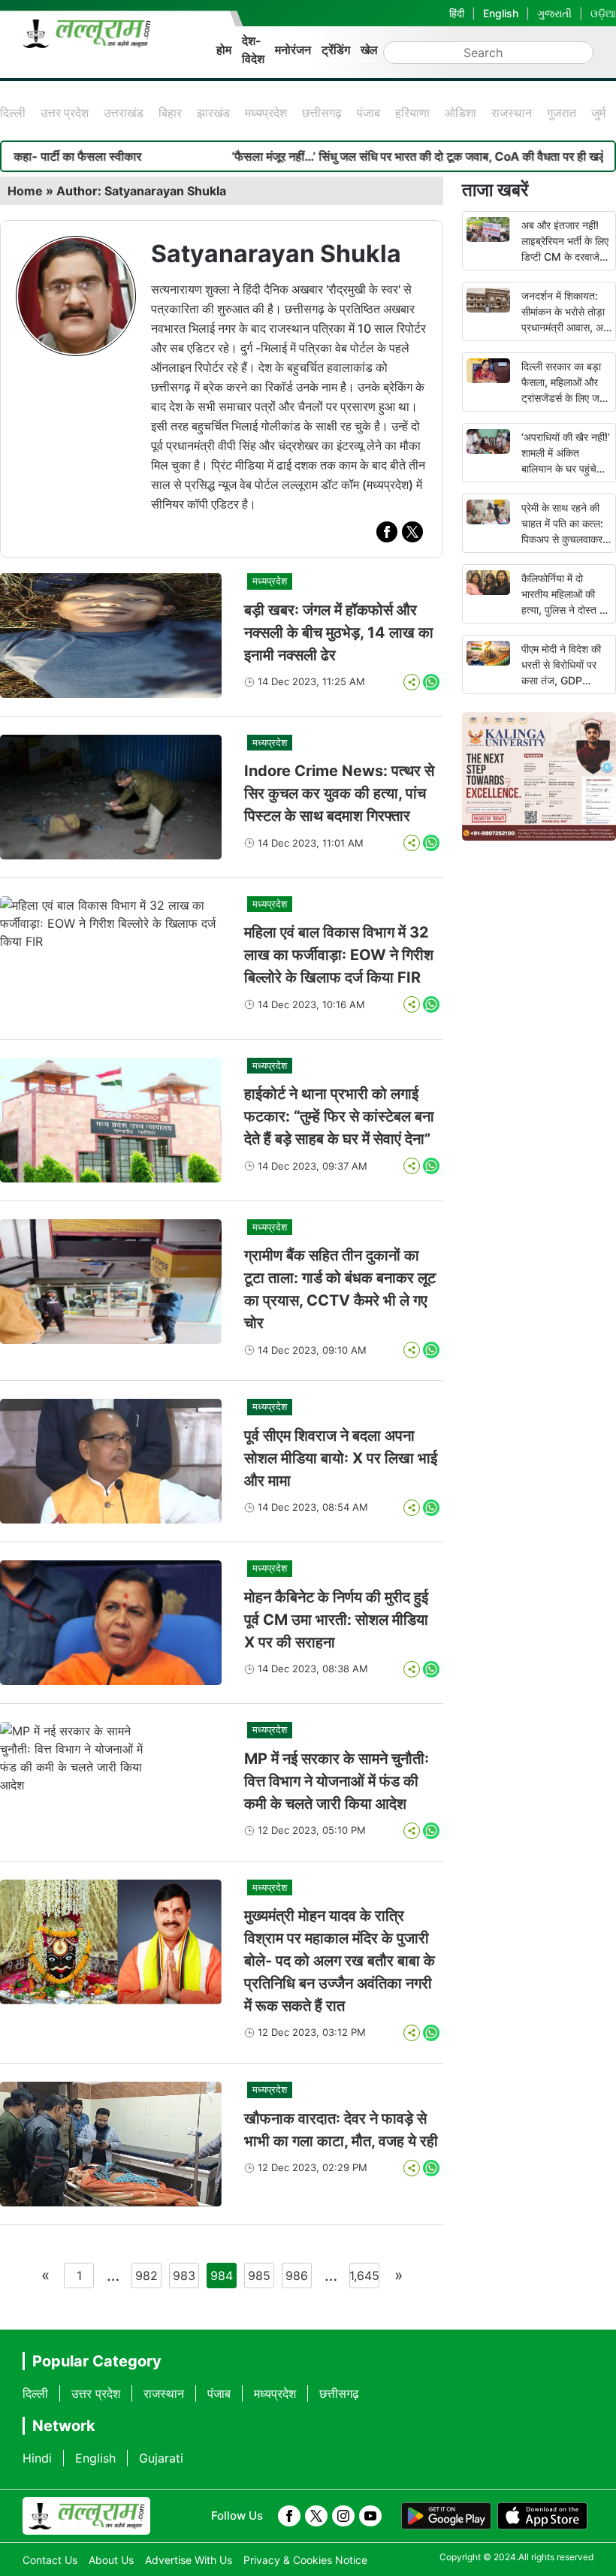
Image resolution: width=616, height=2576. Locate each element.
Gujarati (161, 2458)
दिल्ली (13, 113)
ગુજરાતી (554, 13)
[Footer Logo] (86, 2516)
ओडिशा (460, 113)
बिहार (170, 113)
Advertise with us (189, 2560)
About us (111, 2560)
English (501, 13)
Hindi (37, 2458)
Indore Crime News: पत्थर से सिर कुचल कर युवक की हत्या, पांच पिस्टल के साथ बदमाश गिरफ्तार (339, 793)
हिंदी (457, 13)
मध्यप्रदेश (266, 113)
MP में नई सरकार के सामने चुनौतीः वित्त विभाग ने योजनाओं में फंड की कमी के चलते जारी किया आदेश (337, 1781)
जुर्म (598, 113)
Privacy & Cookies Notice (305, 2560)
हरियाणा (412, 113)
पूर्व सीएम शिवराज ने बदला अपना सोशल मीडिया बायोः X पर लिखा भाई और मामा (341, 1458)
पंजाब (368, 113)
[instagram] (343, 2516)
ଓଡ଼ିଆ (603, 13)
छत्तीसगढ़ (322, 113)
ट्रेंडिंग (336, 50)
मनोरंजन (293, 50)
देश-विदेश (253, 50)
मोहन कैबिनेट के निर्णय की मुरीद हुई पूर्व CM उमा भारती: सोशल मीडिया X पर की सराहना (336, 1620)
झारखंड (213, 113)
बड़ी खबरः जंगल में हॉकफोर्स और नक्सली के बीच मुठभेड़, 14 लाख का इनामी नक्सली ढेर (339, 633)
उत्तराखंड (124, 113)
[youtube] (370, 2516)
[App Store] (542, 2516)
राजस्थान (512, 113)
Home (25, 191)
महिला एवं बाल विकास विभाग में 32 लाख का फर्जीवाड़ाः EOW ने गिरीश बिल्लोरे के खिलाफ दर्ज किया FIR (339, 955)
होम (224, 50)
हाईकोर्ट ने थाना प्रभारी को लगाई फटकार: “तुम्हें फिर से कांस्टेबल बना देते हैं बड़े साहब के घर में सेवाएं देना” (339, 1116)
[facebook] (387, 532)
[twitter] (412, 532)
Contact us (50, 2560)
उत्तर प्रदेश (65, 113)
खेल (369, 50)
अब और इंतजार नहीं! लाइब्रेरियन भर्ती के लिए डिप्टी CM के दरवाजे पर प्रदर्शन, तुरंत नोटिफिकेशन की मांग (565, 257)
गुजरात (562, 113)
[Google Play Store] (446, 2516)
